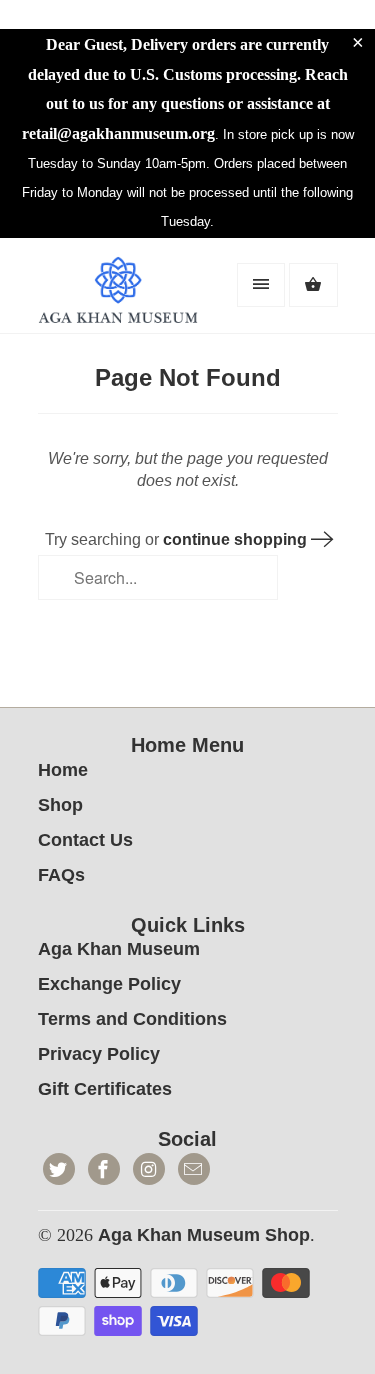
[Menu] (261, 285)
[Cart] (313, 285)
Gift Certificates (105, 1089)
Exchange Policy (109, 984)
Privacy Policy (99, 1054)
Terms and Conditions (132, 1019)
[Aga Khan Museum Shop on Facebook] (104, 1169)
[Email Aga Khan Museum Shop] (194, 1169)
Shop (60, 805)
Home (63, 770)
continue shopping (237, 539)
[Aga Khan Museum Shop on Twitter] (59, 1169)
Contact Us (85, 840)
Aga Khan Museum (119, 949)
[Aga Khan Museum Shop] (118, 293)
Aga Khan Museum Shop (204, 1235)
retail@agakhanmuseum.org (118, 133)
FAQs (61, 875)
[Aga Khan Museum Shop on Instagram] (149, 1169)
